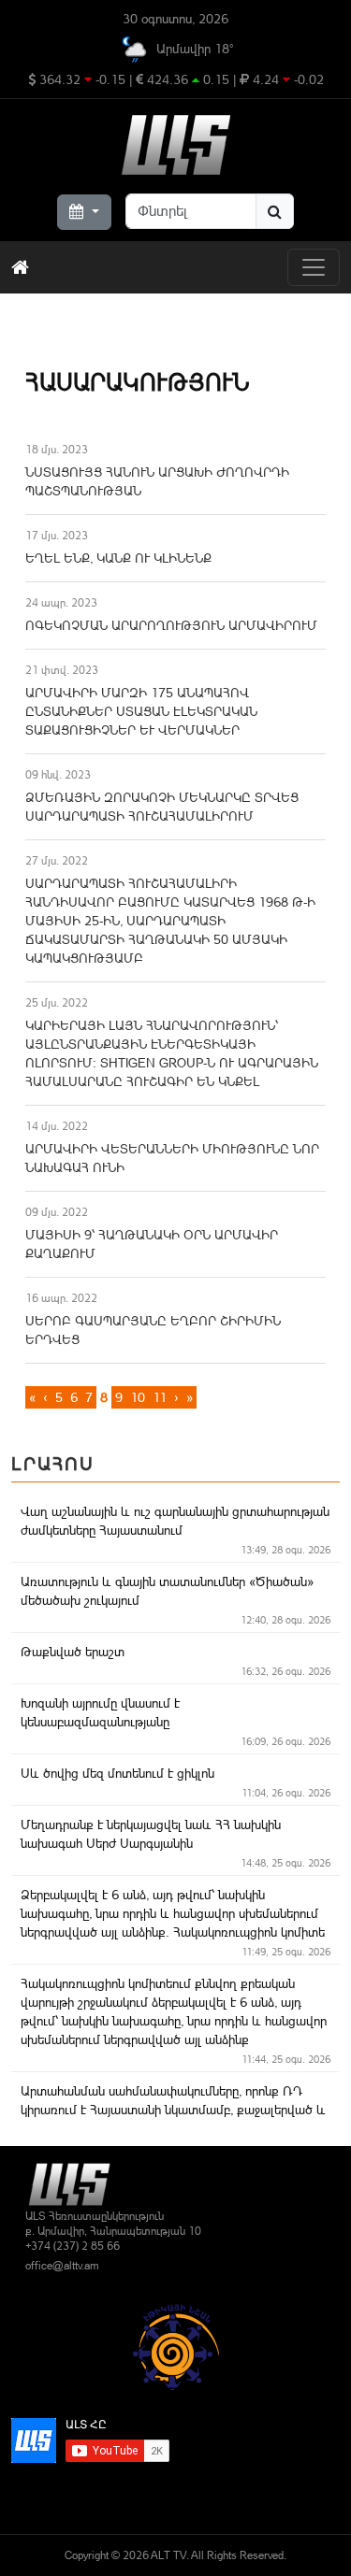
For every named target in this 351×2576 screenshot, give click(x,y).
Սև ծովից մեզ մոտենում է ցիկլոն (117, 1773)
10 (138, 1397)
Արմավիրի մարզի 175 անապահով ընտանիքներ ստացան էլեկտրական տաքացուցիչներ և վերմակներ (141, 711)
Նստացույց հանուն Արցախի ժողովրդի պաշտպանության (157, 481)
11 (160, 1397)
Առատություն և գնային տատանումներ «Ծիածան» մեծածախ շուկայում (167, 1591)
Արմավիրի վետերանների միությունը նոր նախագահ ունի (172, 1158)
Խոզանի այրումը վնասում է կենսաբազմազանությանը (100, 1712)
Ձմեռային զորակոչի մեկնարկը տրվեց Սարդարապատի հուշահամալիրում (162, 807)
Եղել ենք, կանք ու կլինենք (118, 558)
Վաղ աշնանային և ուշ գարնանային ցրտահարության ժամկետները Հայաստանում (175, 1521)
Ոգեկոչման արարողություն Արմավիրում (171, 625)
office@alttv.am (62, 2266)
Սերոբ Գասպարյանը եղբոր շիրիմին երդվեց (153, 1330)
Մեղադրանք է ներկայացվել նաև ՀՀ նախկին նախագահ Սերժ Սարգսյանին (151, 1834)
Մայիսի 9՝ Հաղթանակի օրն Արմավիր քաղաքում (152, 1244)
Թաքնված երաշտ (73, 1652)
